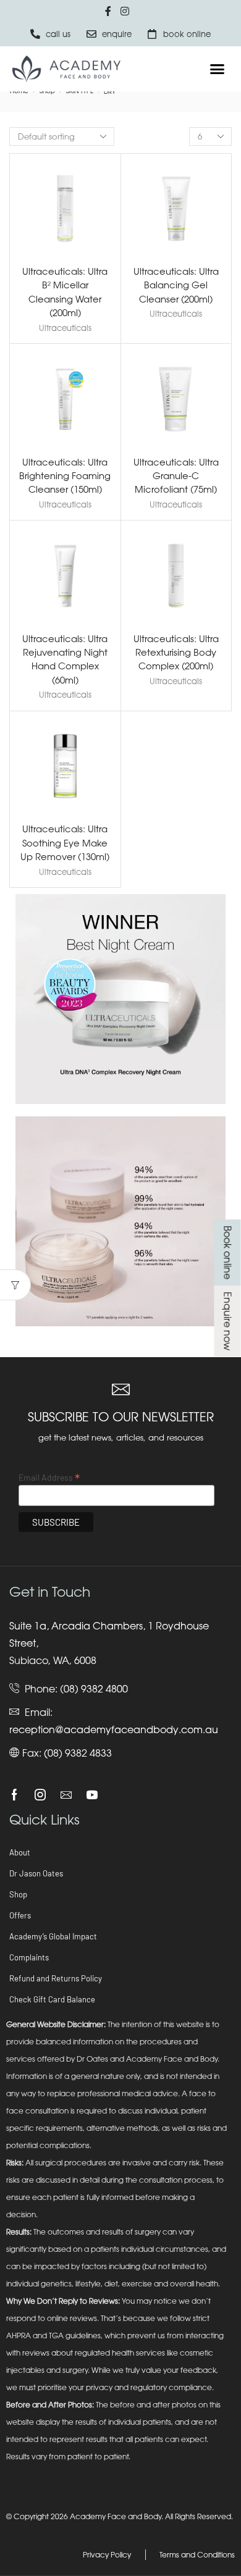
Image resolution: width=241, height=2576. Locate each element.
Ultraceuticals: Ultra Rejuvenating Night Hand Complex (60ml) (65, 659)
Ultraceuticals (65, 328)
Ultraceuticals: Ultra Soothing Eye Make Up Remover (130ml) (65, 842)
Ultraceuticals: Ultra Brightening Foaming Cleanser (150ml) (65, 475)
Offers (20, 1915)
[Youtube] (92, 1795)
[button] (218, 69)
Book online (227, 1252)
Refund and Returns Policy (56, 1978)
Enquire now (227, 1321)
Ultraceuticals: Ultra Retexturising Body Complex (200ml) (176, 652)
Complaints (29, 1957)
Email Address (49, 1477)
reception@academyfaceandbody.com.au (114, 1729)
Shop (18, 1894)
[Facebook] (15, 1795)
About (20, 1852)
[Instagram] (40, 1795)
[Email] (66, 1795)
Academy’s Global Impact (53, 1936)
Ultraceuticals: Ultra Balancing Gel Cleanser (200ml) (176, 285)
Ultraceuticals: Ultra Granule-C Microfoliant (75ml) (176, 475)
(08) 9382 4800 (94, 1689)
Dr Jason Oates (36, 1873)
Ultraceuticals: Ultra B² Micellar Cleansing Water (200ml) (65, 292)
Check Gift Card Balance (52, 1999)
